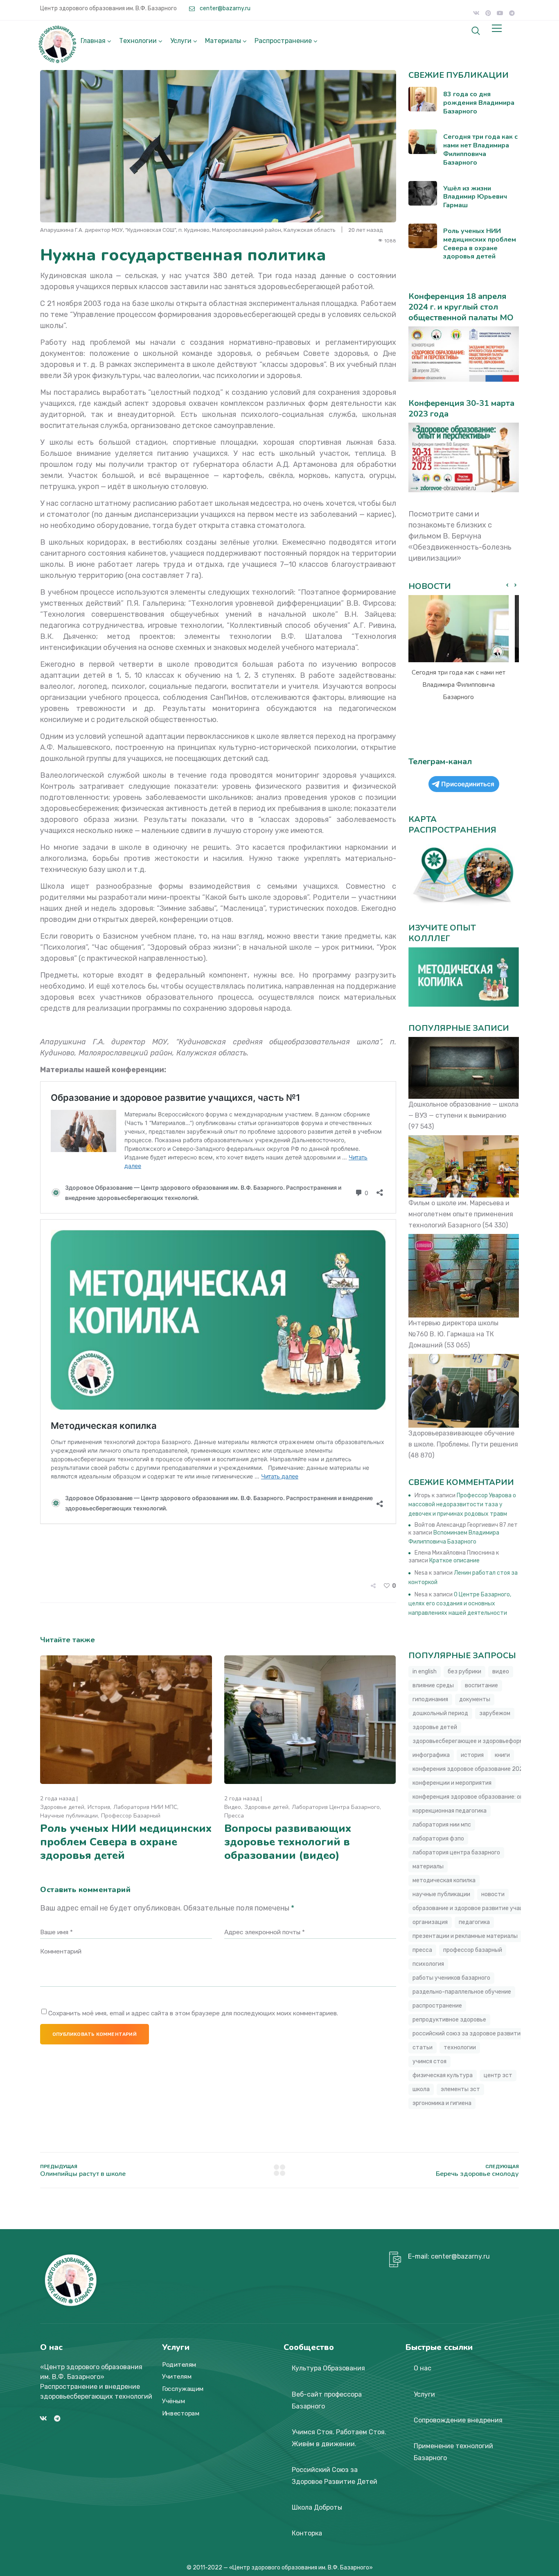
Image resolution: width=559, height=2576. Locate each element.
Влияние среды (433, 1685)
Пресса (234, 1816)
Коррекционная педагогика (450, 1811)
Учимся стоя (429, 2061)
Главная (93, 41)
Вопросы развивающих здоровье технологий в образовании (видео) (288, 1842)
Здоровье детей (62, 1807)
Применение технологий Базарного (453, 2452)
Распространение (283, 41)
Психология (428, 1964)
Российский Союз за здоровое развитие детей (477, 2034)
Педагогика (474, 1922)
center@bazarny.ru (224, 8)
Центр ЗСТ (498, 2075)
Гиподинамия (430, 1699)
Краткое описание (454, 1561)
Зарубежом (495, 1713)
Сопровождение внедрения (458, 2420)
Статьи (423, 2047)
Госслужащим (183, 2389)
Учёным (174, 2401)
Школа (421, 2089)
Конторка (307, 2533)
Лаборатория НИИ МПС (145, 1807)
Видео (233, 1807)
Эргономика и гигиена (442, 2103)
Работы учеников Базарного (451, 1978)
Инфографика (431, 1755)
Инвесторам (181, 2413)
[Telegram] (512, 13)
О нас (423, 2368)
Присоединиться (468, 784)
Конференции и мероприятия (452, 1783)
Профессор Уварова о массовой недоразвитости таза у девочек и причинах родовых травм (462, 1505)
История (99, 1807)
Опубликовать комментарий (95, 2034)
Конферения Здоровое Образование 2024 (470, 1769)
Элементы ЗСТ (460, 2089)
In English (425, 1672)
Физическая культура (443, 2075)
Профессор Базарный (131, 1816)
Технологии (138, 41)
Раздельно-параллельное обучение (462, 1992)
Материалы (223, 41)
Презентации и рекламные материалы (465, 1936)
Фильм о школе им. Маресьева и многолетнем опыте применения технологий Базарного (461, 1214)
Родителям (179, 2365)
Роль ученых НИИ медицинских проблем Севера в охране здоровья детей (126, 1842)
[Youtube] (500, 13)
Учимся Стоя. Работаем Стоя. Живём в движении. (339, 2438)
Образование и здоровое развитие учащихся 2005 (483, 1908)
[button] (515, 585)
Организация (430, 1922)
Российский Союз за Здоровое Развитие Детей (335, 2476)
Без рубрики (464, 1672)
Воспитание (481, 1685)
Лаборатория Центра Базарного (336, 1807)
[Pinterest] (488, 13)
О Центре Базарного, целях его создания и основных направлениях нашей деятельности (460, 1604)
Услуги (181, 41)
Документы (475, 1699)
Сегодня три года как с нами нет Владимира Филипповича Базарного (459, 685)
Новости (493, 1894)
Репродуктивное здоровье (449, 2020)
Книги (502, 1755)
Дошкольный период (440, 1713)
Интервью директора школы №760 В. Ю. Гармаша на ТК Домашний (453, 1334)
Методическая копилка (444, 1880)
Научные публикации (69, 1816)
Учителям (177, 2377)
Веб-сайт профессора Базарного (327, 2400)
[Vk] (476, 13)
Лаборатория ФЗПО (438, 1839)
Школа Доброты (317, 2507)
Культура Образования (328, 2368)
